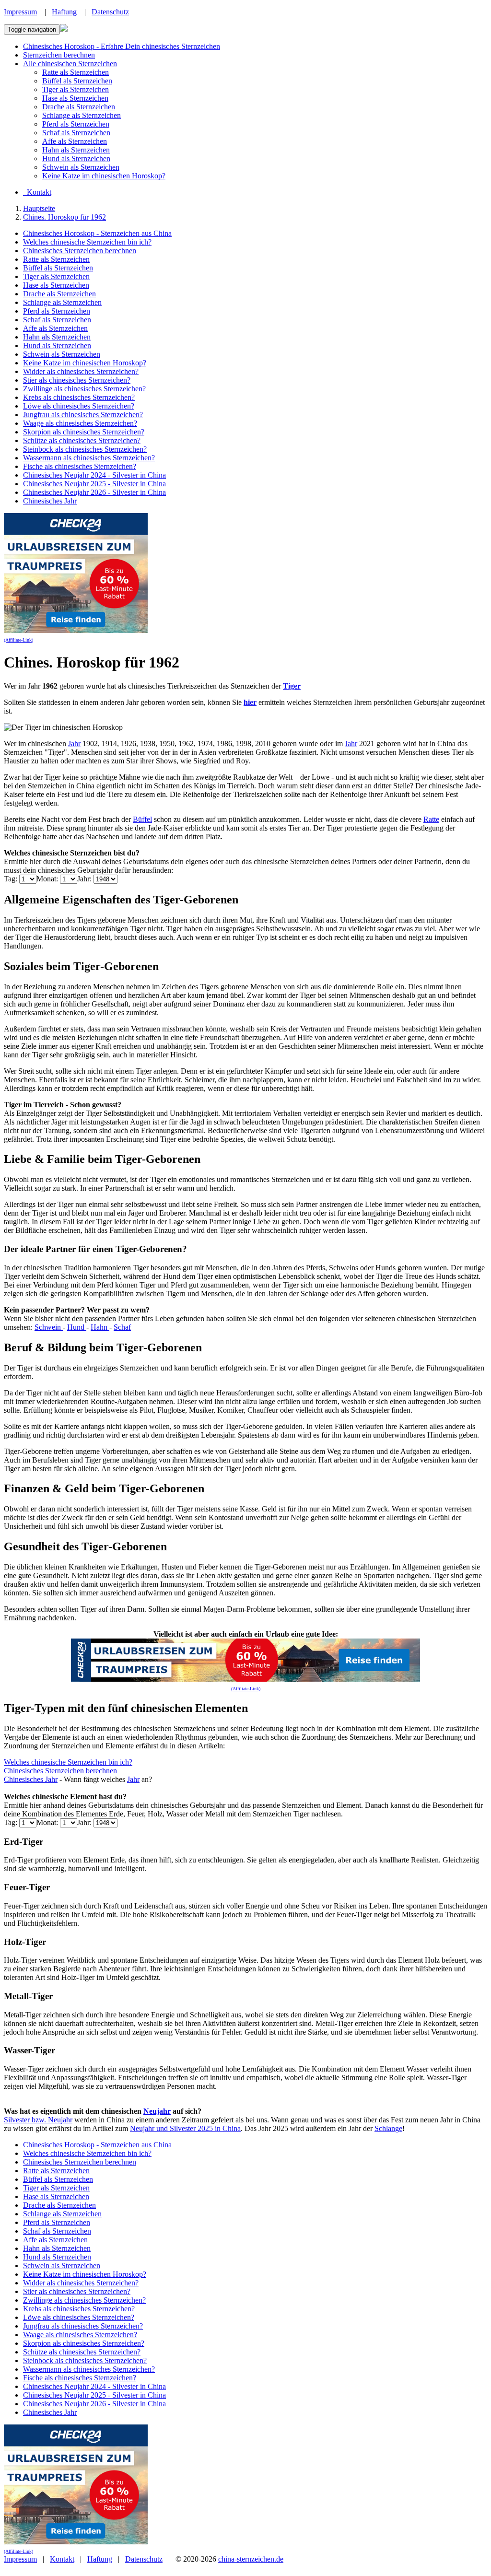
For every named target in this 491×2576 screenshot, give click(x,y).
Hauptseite (39, 208)
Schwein (49, 1327)
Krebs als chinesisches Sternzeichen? (79, 397)
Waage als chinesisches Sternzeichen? (80, 423)
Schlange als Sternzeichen (82, 115)
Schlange (388, 2128)
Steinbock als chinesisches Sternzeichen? (85, 449)
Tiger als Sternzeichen (76, 89)
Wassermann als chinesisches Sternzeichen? (89, 458)
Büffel (142, 819)
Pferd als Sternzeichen (76, 124)
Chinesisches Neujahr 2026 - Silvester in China (94, 492)
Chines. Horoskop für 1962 (64, 217)
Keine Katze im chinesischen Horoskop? (104, 176)
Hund (77, 1327)
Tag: (12, 879)
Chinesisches (24, 1779)
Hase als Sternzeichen (75, 98)
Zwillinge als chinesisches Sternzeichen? (84, 389)
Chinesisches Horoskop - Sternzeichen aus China (97, 233)
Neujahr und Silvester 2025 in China (185, 2128)
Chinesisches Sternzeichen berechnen (80, 251)
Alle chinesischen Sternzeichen (70, 64)
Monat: (48, 879)
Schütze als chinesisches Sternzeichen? (82, 440)
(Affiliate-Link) (18, 640)
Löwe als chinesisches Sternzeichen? (79, 406)
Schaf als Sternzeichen (76, 133)
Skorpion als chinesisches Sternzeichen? (84, 432)
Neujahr (157, 2111)
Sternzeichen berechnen (59, 55)
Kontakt (62, 2559)
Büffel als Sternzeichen (77, 81)
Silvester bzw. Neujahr (38, 2120)
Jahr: (85, 879)
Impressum (20, 12)
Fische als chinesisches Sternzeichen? (80, 466)
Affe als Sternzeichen (75, 141)
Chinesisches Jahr (50, 501)
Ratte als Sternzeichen (76, 72)
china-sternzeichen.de (251, 2559)
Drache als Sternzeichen (79, 107)
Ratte (431, 819)
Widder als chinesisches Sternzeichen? (81, 371)
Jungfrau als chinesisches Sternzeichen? (83, 415)
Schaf (122, 1327)
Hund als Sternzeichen (76, 158)
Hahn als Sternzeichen (76, 150)
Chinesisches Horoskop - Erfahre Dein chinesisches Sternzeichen (122, 46)
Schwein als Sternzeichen (81, 167)
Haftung (64, 12)
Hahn (100, 1327)
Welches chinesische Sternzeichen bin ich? (87, 242)
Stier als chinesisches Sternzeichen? (77, 380)
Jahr (74, 744)
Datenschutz (110, 12)
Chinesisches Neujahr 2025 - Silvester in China (94, 484)
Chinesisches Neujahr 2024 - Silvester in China (94, 475)
